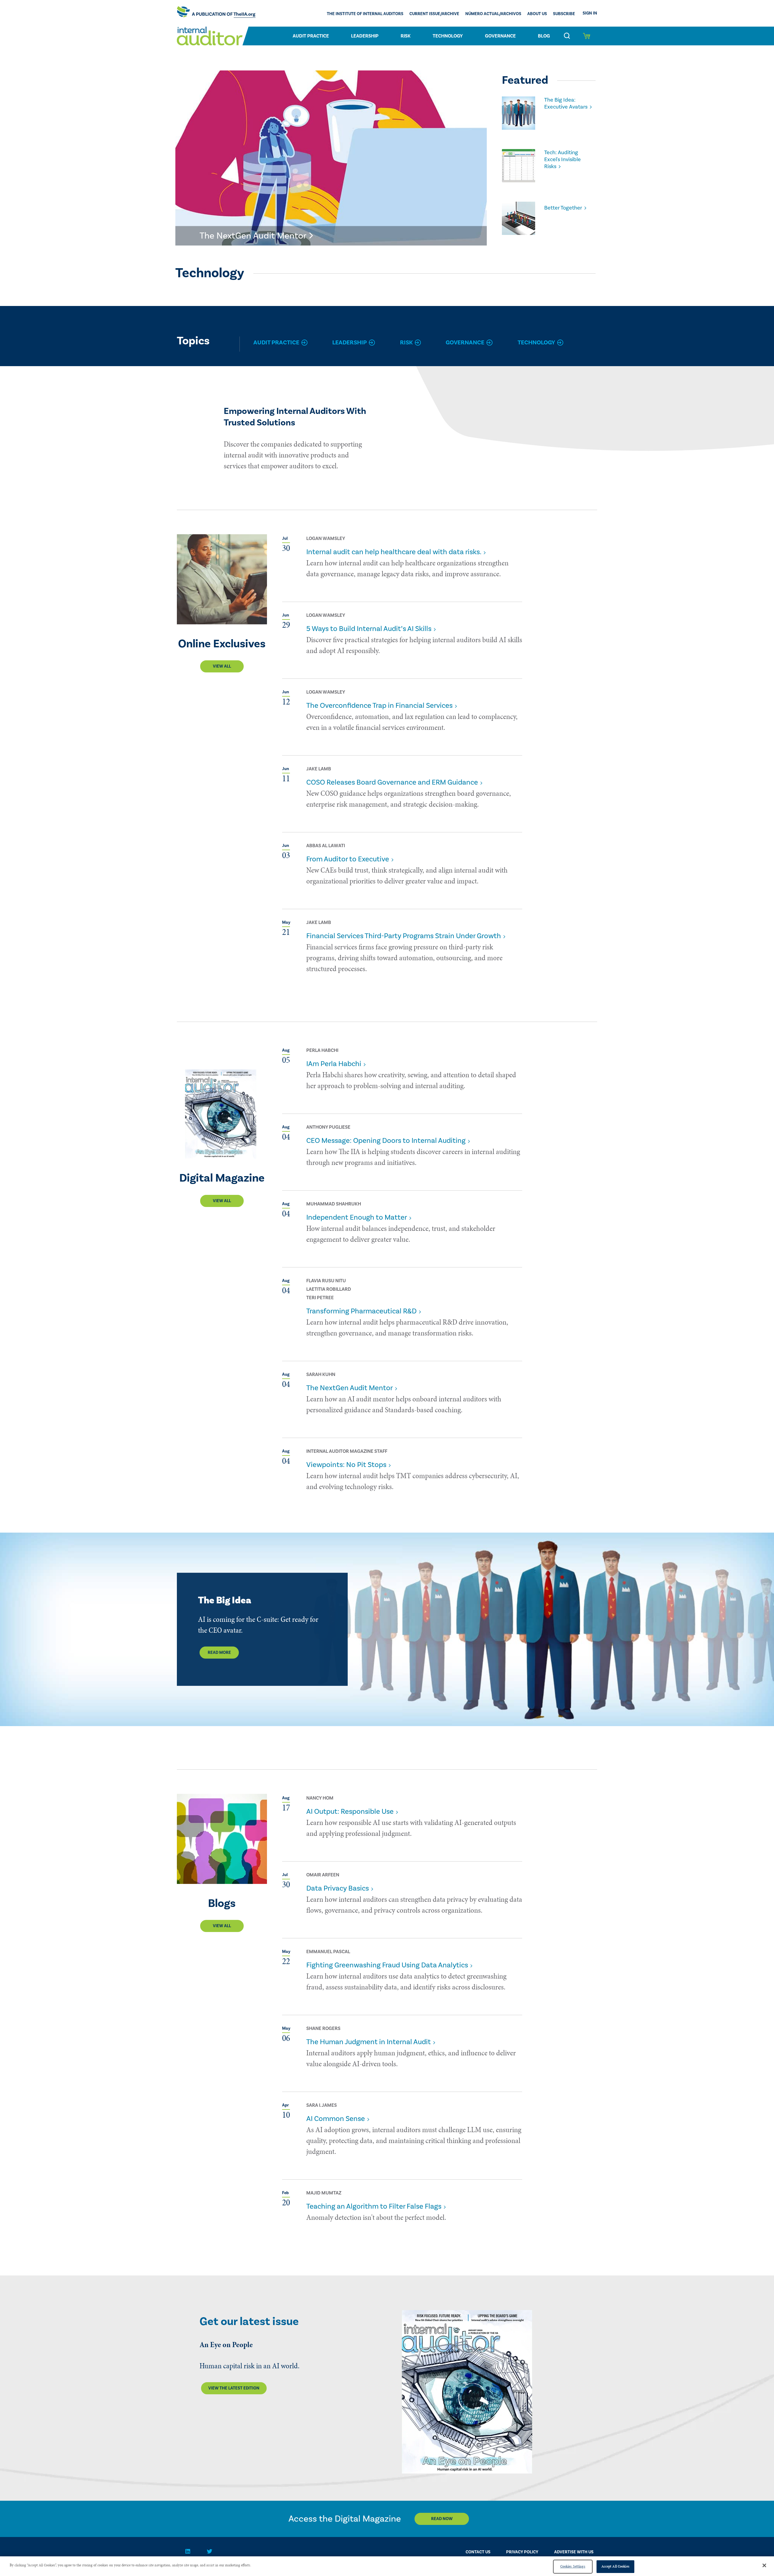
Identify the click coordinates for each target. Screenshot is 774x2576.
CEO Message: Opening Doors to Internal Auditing (386, 1141)
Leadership (365, 36)
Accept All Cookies (615, 2566)
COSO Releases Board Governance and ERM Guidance (392, 782)
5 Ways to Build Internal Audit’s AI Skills (369, 629)
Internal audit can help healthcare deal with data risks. (394, 552)
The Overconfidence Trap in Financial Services (379, 706)
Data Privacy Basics (338, 1888)
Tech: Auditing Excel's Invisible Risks (563, 159)
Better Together (563, 208)
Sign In (590, 13)
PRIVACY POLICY (522, 2552)
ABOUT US (537, 14)
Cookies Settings (573, 2566)
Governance (500, 36)
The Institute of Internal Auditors (365, 14)
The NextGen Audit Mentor (350, 1388)
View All (222, 666)
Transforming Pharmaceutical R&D (361, 1311)
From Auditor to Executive (348, 859)
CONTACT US (478, 2552)
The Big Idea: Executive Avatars (566, 103)
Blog (544, 36)
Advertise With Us (574, 2552)
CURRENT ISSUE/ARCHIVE (434, 14)
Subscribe (564, 14)
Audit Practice (311, 36)
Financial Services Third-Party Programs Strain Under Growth (404, 936)
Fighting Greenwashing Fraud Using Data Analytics (387, 1965)
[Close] (764, 2565)
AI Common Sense (336, 2119)
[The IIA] (216, 13)
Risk (406, 36)
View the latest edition (234, 2388)
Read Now (442, 2519)
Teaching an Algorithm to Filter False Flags (374, 2206)
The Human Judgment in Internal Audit (369, 2042)
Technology (448, 36)
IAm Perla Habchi (334, 1064)
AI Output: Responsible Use (350, 1812)
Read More (219, 1653)
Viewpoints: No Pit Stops (346, 1465)
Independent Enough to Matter (357, 1217)
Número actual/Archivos (493, 14)
